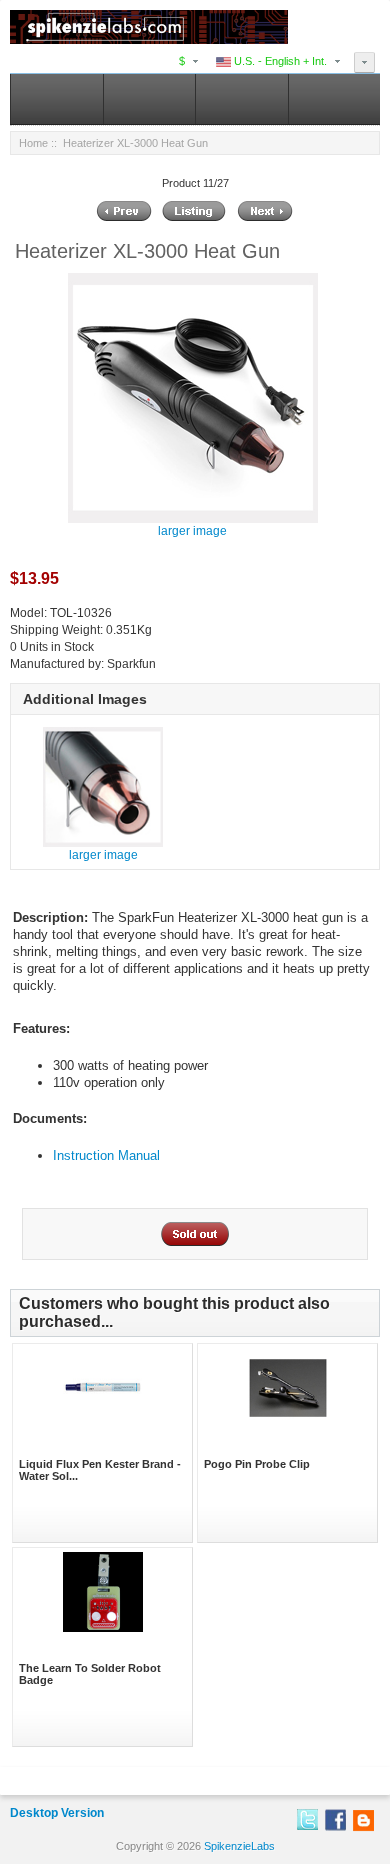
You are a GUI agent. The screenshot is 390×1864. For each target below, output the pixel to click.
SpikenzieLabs (239, 1846)
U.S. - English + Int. (279, 61)
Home (33, 143)
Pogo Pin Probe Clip (257, 1464)
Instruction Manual (106, 1155)
